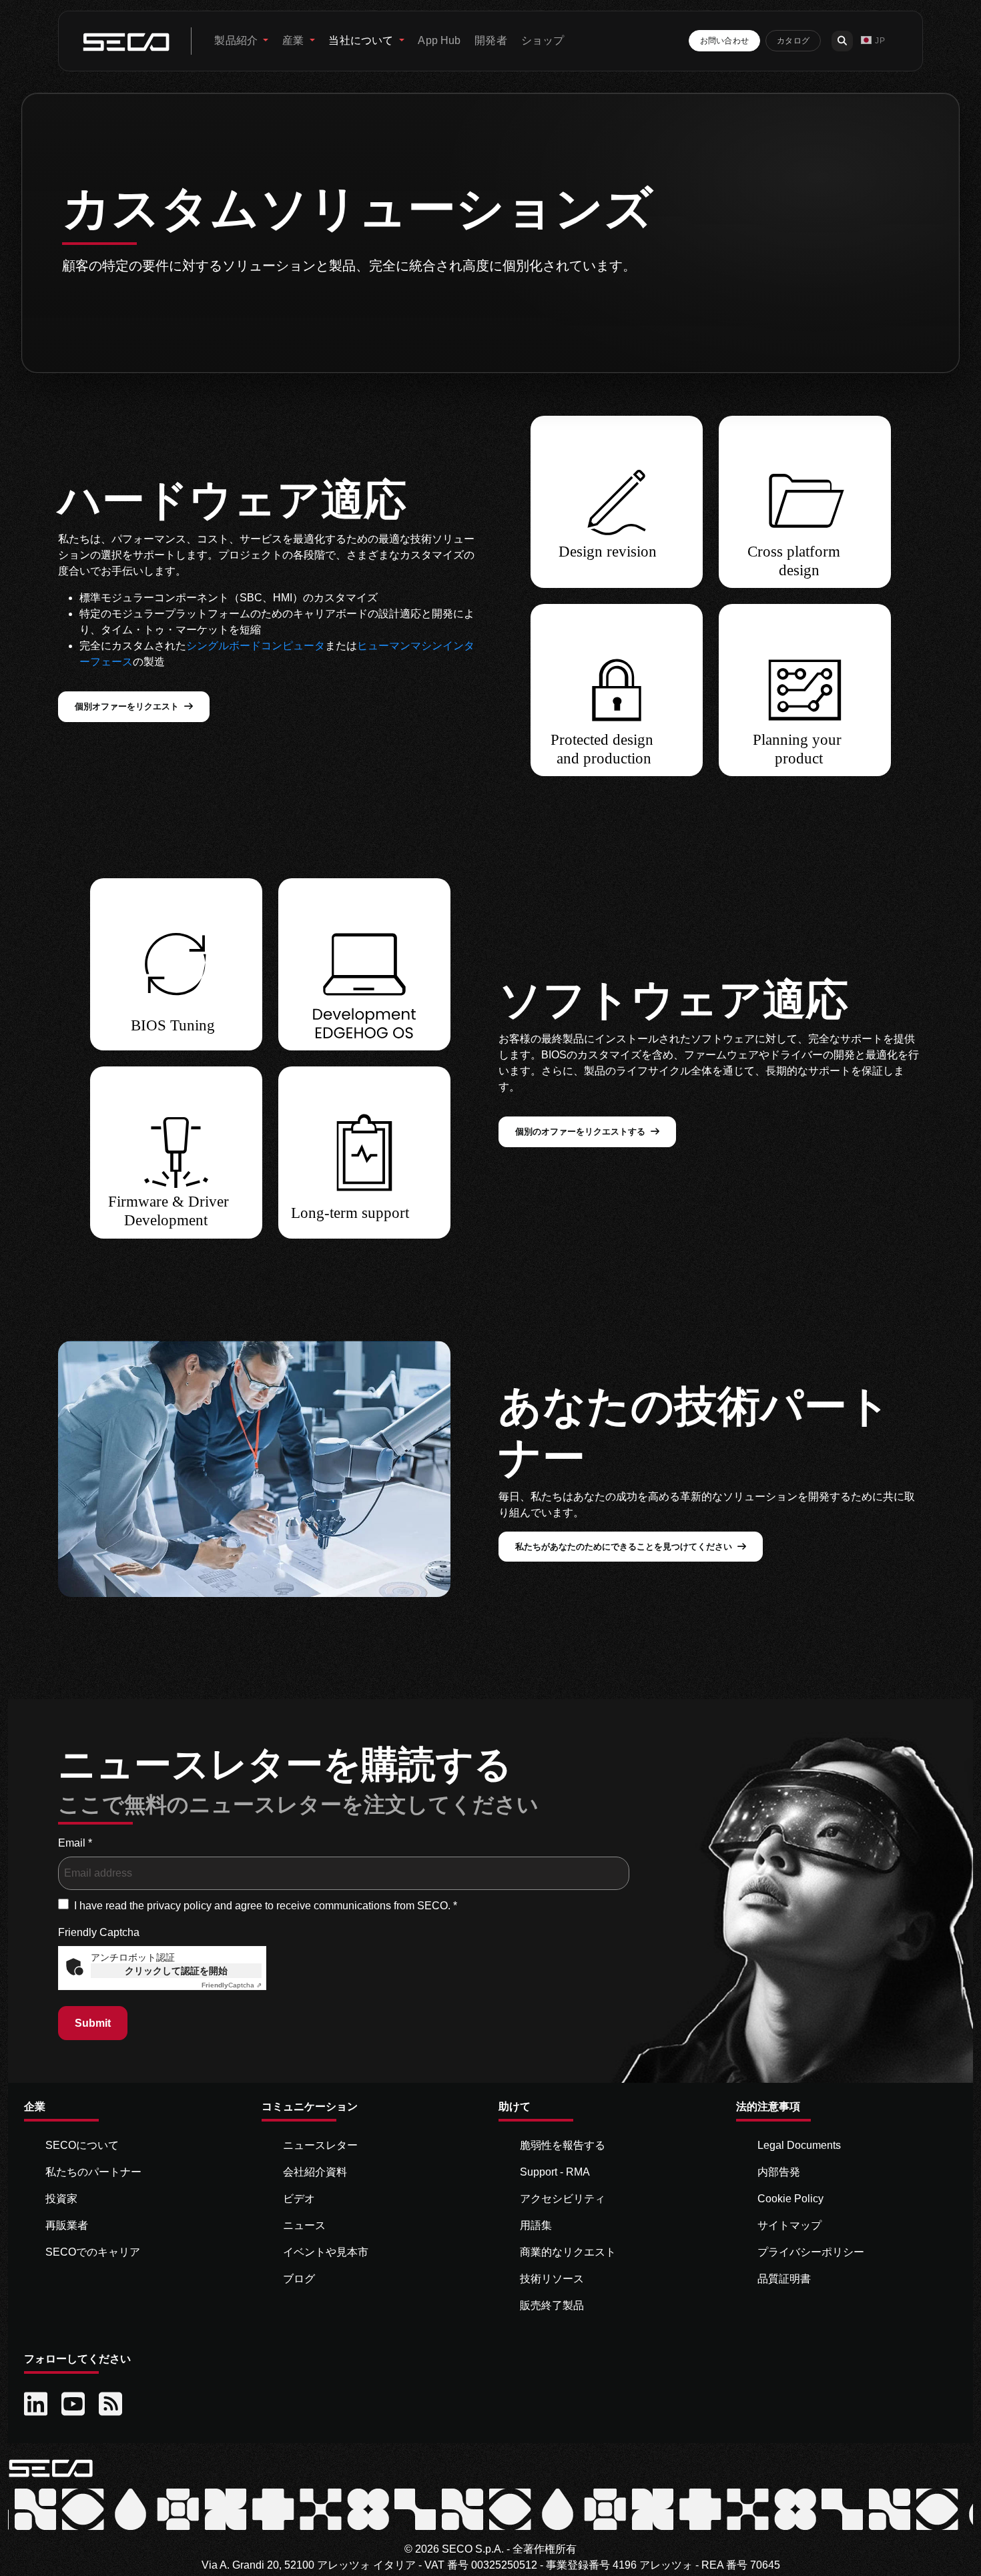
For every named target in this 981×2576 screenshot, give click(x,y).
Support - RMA (555, 2172)
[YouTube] (75, 2404)
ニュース (304, 2225)
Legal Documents (799, 2145)
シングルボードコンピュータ (256, 646)
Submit (93, 2023)
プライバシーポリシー (811, 2252)
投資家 (61, 2199)
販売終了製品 (552, 2305)
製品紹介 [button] (237, 40)
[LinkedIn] (37, 2404)
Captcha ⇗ (232, 1985)
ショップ (543, 40)
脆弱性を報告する (563, 2145)
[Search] (842, 41)
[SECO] (51, 2468)
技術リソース (552, 2279)
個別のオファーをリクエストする (580, 1132)
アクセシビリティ (563, 2199)
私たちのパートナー (93, 2172)
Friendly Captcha (99, 1932)
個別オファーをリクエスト (127, 706)
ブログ (299, 2279)
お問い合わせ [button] (725, 41)
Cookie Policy (790, 2199)
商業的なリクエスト (568, 2252)
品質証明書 (784, 2279)
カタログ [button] (793, 41)
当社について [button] (362, 40)
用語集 (536, 2225)
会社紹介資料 (315, 2172)
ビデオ (299, 2199)
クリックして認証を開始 (176, 1971)
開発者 (490, 40)
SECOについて (82, 2145)
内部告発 (779, 2172)
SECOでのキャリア (93, 2252)
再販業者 (67, 2225)
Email (75, 1843)
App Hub (439, 40)
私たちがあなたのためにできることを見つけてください (624, 1547)
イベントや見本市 (326, 2252)
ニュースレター (320, 2145)
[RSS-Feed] (112, 2404)
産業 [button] (294, 40)
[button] (873, 41)
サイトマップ (789, 2225)
